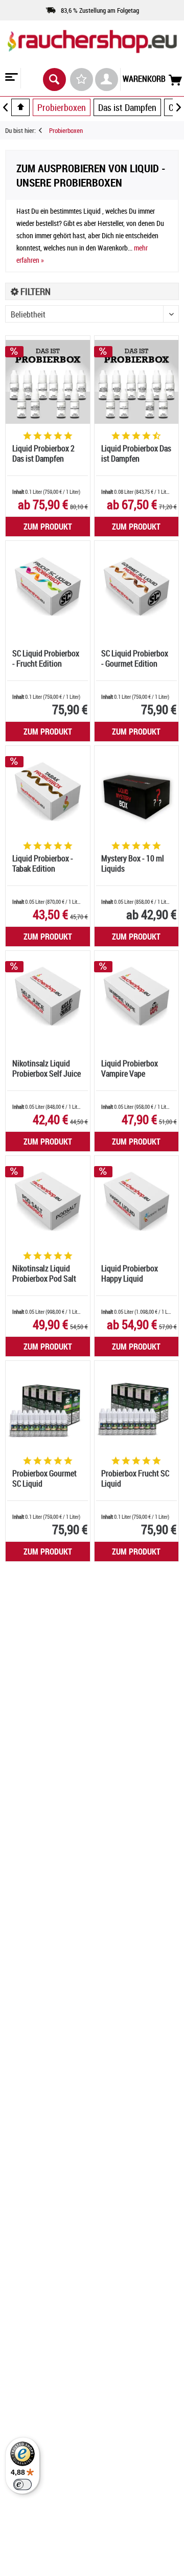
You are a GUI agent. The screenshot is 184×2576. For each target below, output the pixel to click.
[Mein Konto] (107, 79)
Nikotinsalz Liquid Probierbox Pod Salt (44, 1274)
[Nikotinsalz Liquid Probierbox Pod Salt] (48, 1202)
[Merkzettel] (82, 79)
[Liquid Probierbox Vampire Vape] (136, 997)
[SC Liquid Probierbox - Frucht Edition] (48, 587)
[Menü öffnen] (10, 78)
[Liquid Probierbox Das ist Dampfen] (136, 382)
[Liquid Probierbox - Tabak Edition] (48, 792)
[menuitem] (10, 78)
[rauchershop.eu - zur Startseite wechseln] (92, 51)
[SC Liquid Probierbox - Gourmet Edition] (136, 587)
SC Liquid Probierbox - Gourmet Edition (135, 659)
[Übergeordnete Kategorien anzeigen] (20, 107)
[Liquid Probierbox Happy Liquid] (136, 1202)
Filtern (34, 291)
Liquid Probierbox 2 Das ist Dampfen (43, 454)
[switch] (22, 2484)
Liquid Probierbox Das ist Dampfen (136, 454)
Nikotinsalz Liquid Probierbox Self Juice (47, 1069)
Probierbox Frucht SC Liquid (135, 1479)
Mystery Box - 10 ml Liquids (133, 864)
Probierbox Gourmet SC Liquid (44, 1479)
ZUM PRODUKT (48, 527)
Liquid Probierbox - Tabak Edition (43, 864)
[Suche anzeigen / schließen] (54, 79)
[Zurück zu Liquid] (44, 130)
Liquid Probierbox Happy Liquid (130, 1274)
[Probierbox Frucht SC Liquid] (136, 1407)
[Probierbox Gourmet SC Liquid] (48, 1407)
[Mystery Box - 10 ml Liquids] (136, 792)
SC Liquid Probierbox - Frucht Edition (46, 659)
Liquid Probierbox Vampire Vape (130, 1069)
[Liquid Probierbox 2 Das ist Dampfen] (48, 382)
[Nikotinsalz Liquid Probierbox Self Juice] (48, 997)
